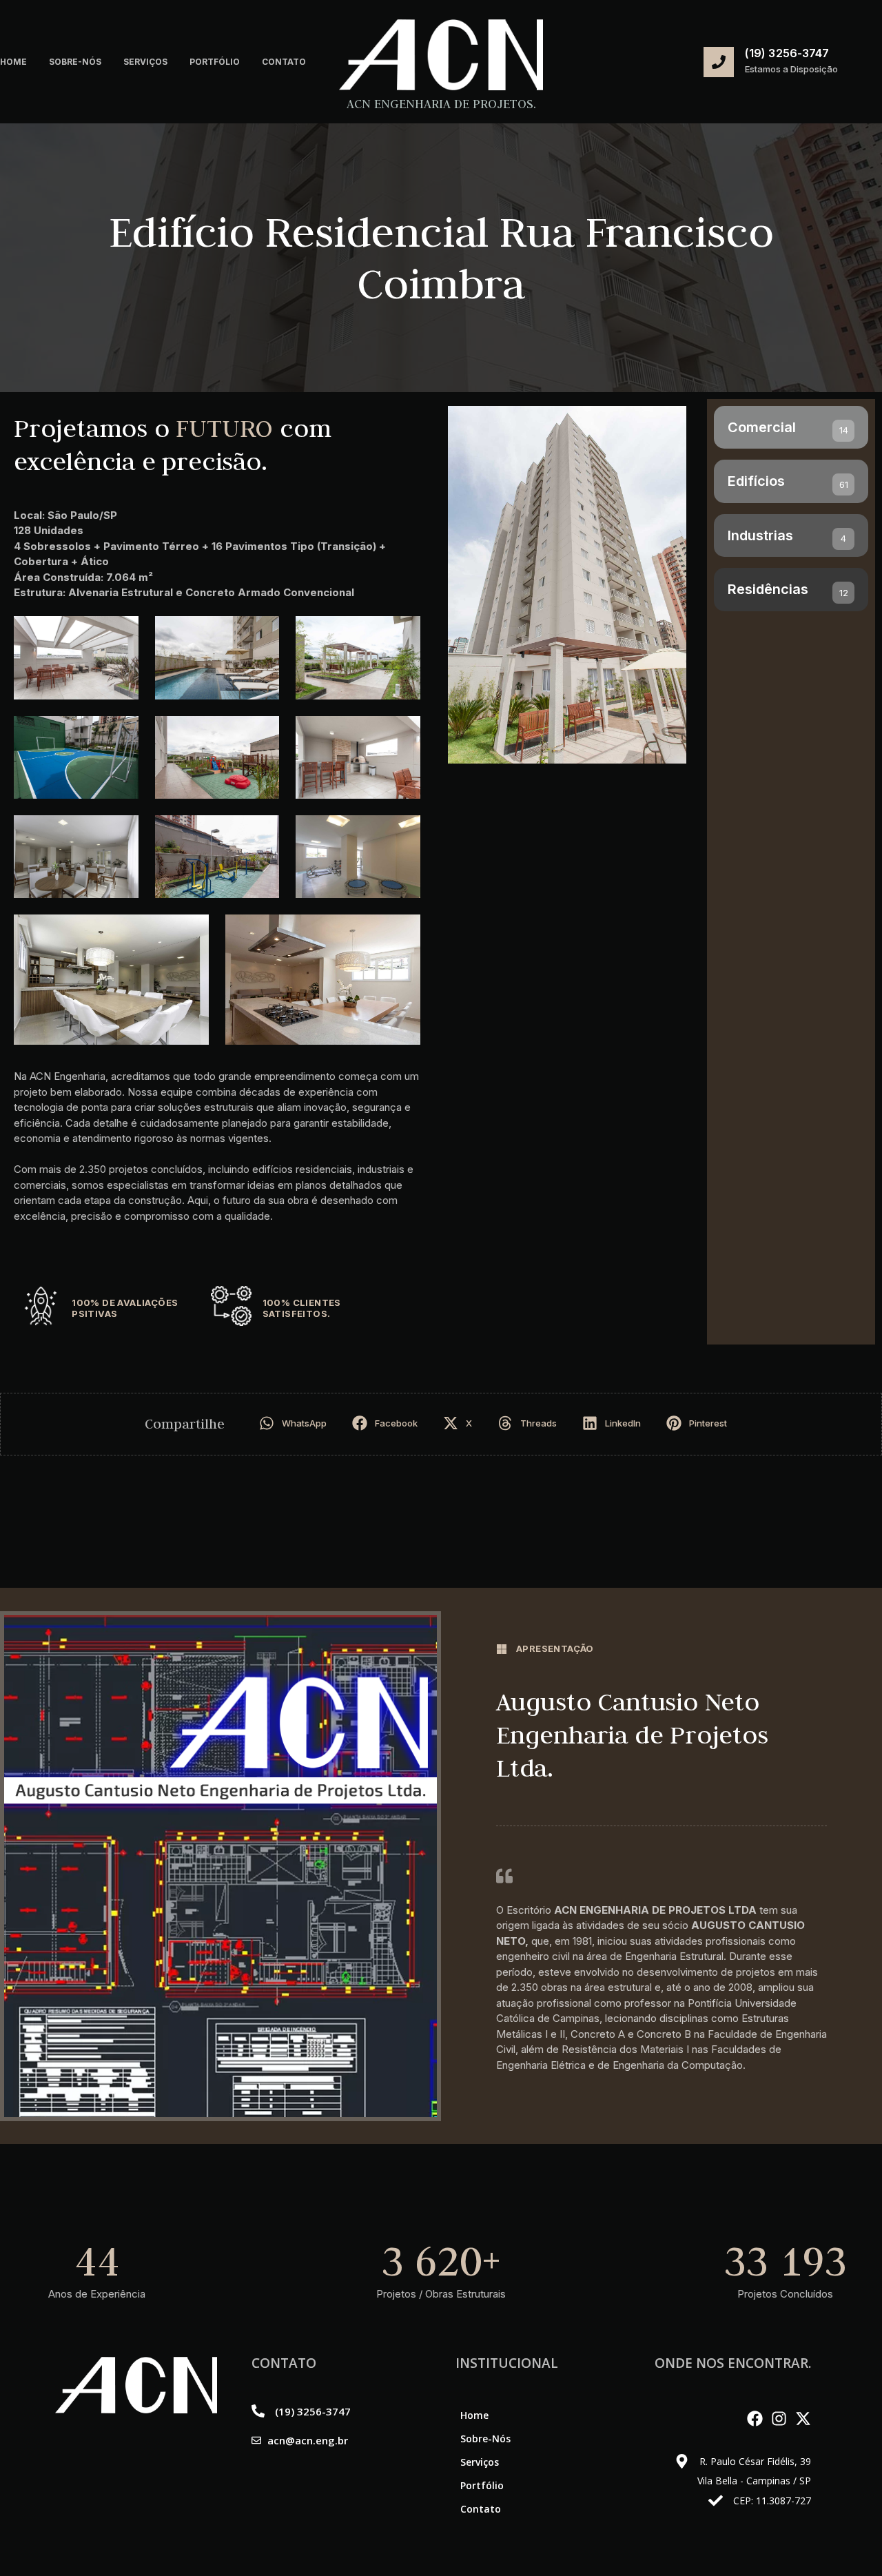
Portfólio (215, 62)
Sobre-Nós (75, 62)
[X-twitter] (803, 2419)
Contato (284, 62)
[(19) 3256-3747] (719, 62)
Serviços (145, 62)
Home (13, 62)
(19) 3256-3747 (787, 53)
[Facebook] (755, 2419)
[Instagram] (779, 2419)
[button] (295, 1423)
